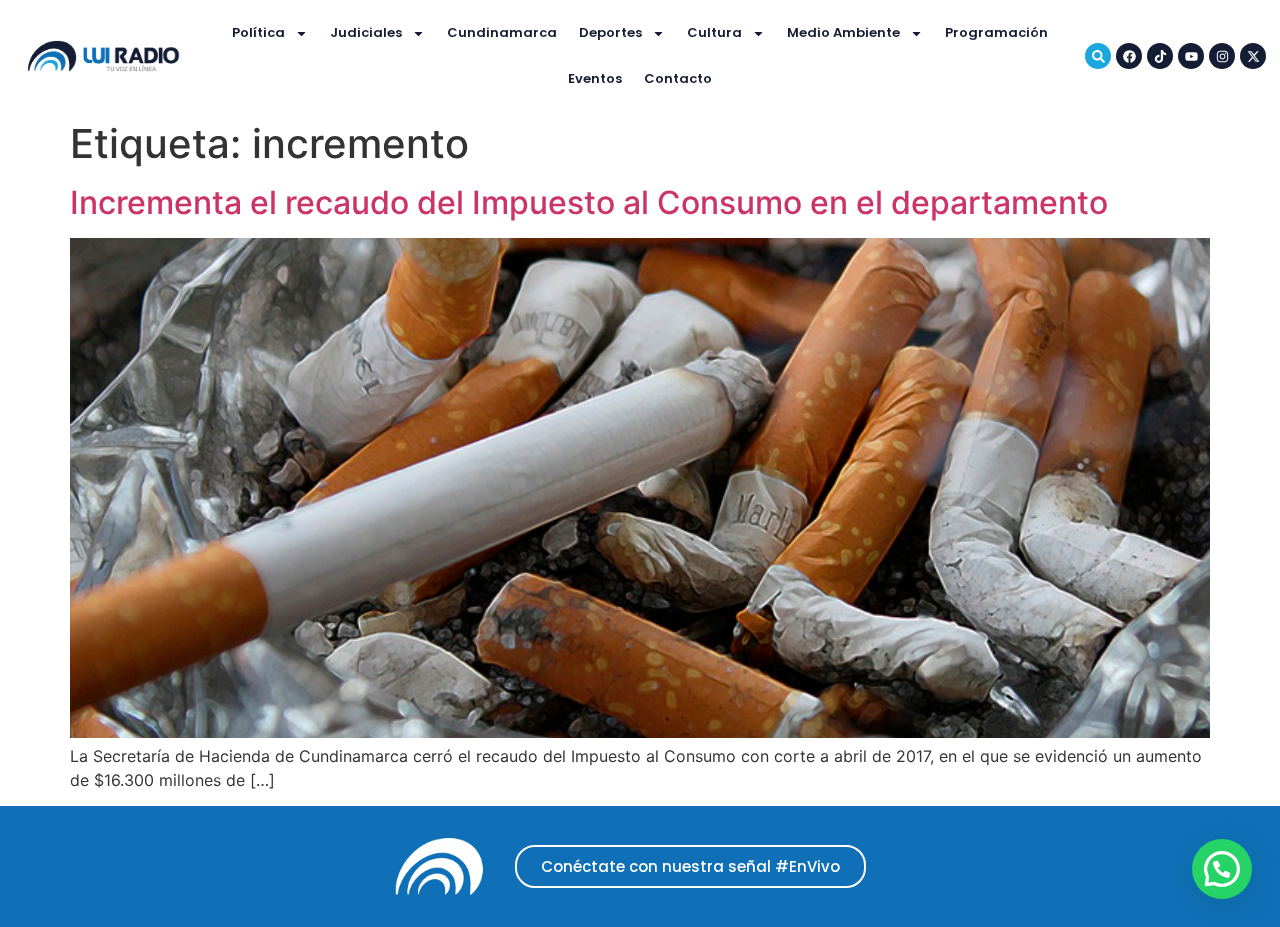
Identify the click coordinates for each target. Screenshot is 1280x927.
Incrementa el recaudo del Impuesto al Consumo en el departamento (589, 202)
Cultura (714, 32)
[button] (1222, 869)
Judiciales (366, 32)
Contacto (678, 78)
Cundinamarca (502, 32)
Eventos (595, 78)
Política (258, 32)
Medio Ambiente (843, 32)
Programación (996, 32)
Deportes (610, 32)
